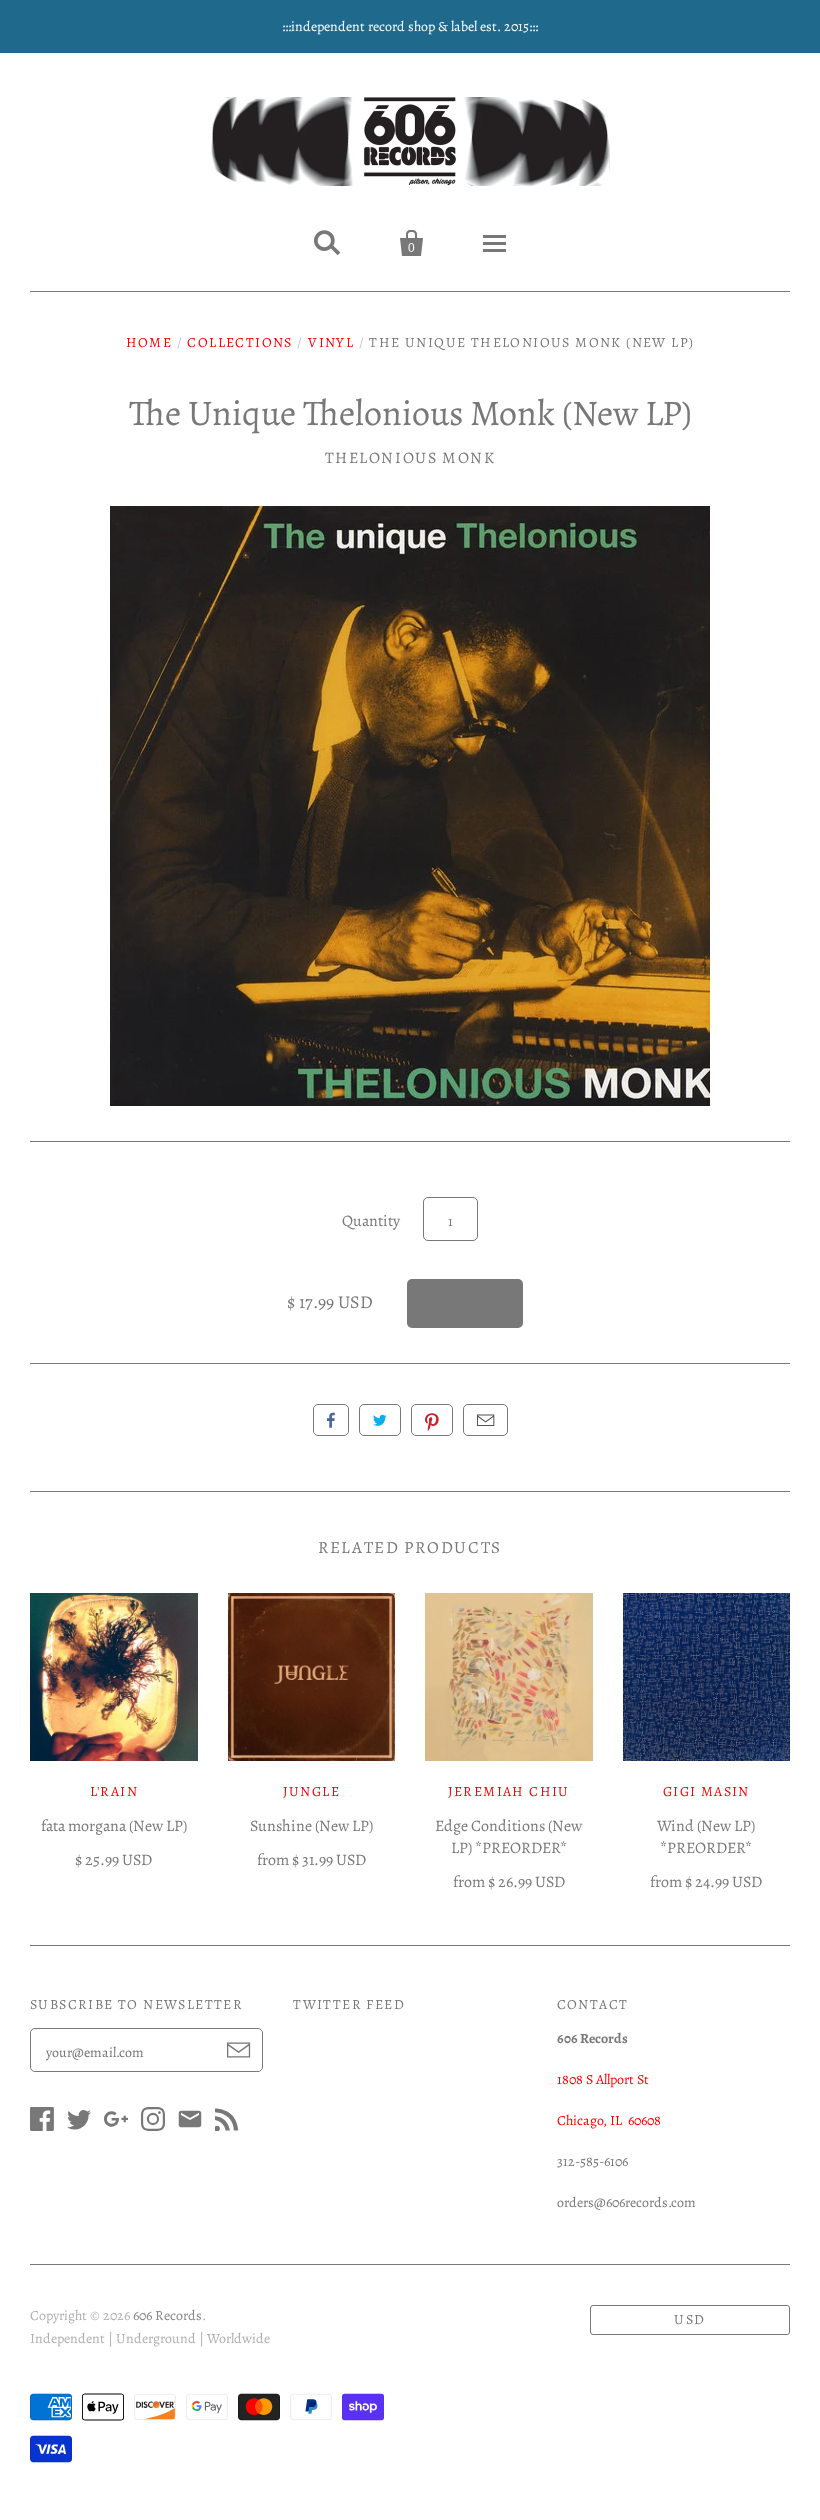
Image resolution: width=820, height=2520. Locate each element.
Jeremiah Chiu (509, 1791)
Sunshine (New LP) (311, 1826)
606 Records (167, 2315)
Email (485, 1420)
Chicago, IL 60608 (609, 2120)
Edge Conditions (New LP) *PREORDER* (508, 1837)
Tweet (380, 1420)
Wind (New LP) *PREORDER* (706, 1837)
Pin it (432, 1420)
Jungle (311, 1791)
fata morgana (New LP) (114, 1826)
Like (331, 1420)
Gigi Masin (706, 1791)
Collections (239, 342)
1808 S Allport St (603, 2079)
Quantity (371, 1221)
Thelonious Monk (410, 458)
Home (149, 342)
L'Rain (114, 1791)
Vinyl (331, 342)
